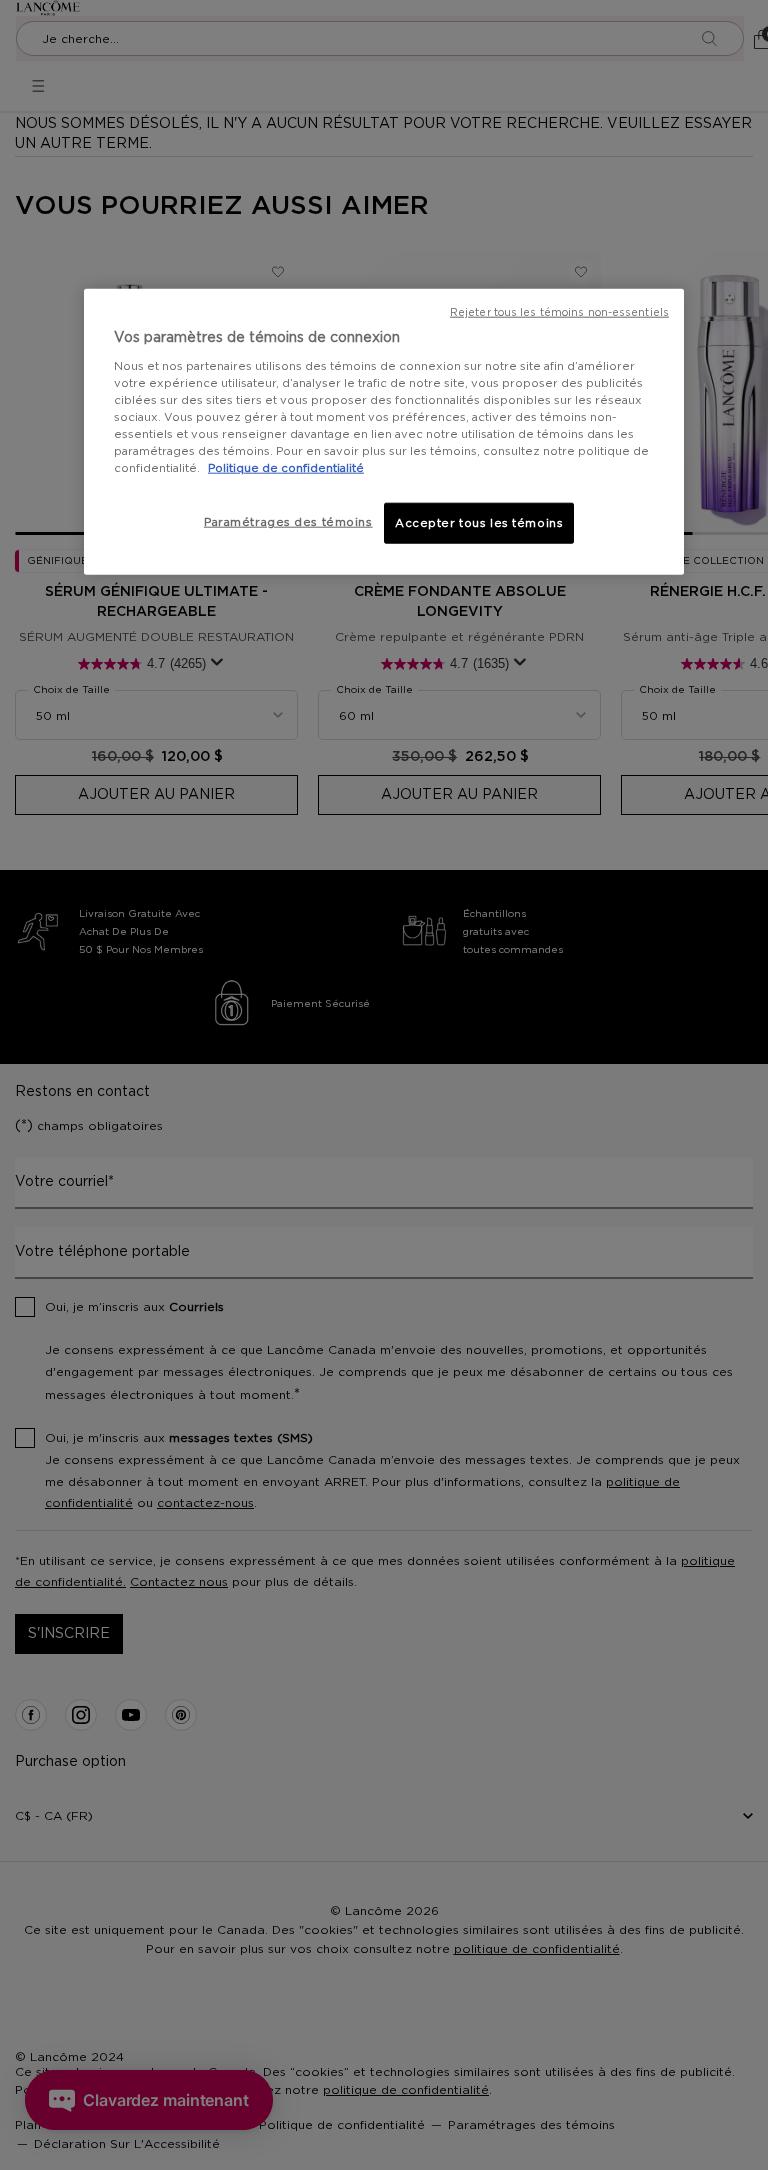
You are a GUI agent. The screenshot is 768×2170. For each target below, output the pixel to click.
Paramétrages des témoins (288, 521)
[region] (384, 431)
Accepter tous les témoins (479, 522)
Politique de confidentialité (286, 468)
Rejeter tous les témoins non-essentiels (559, 312)
